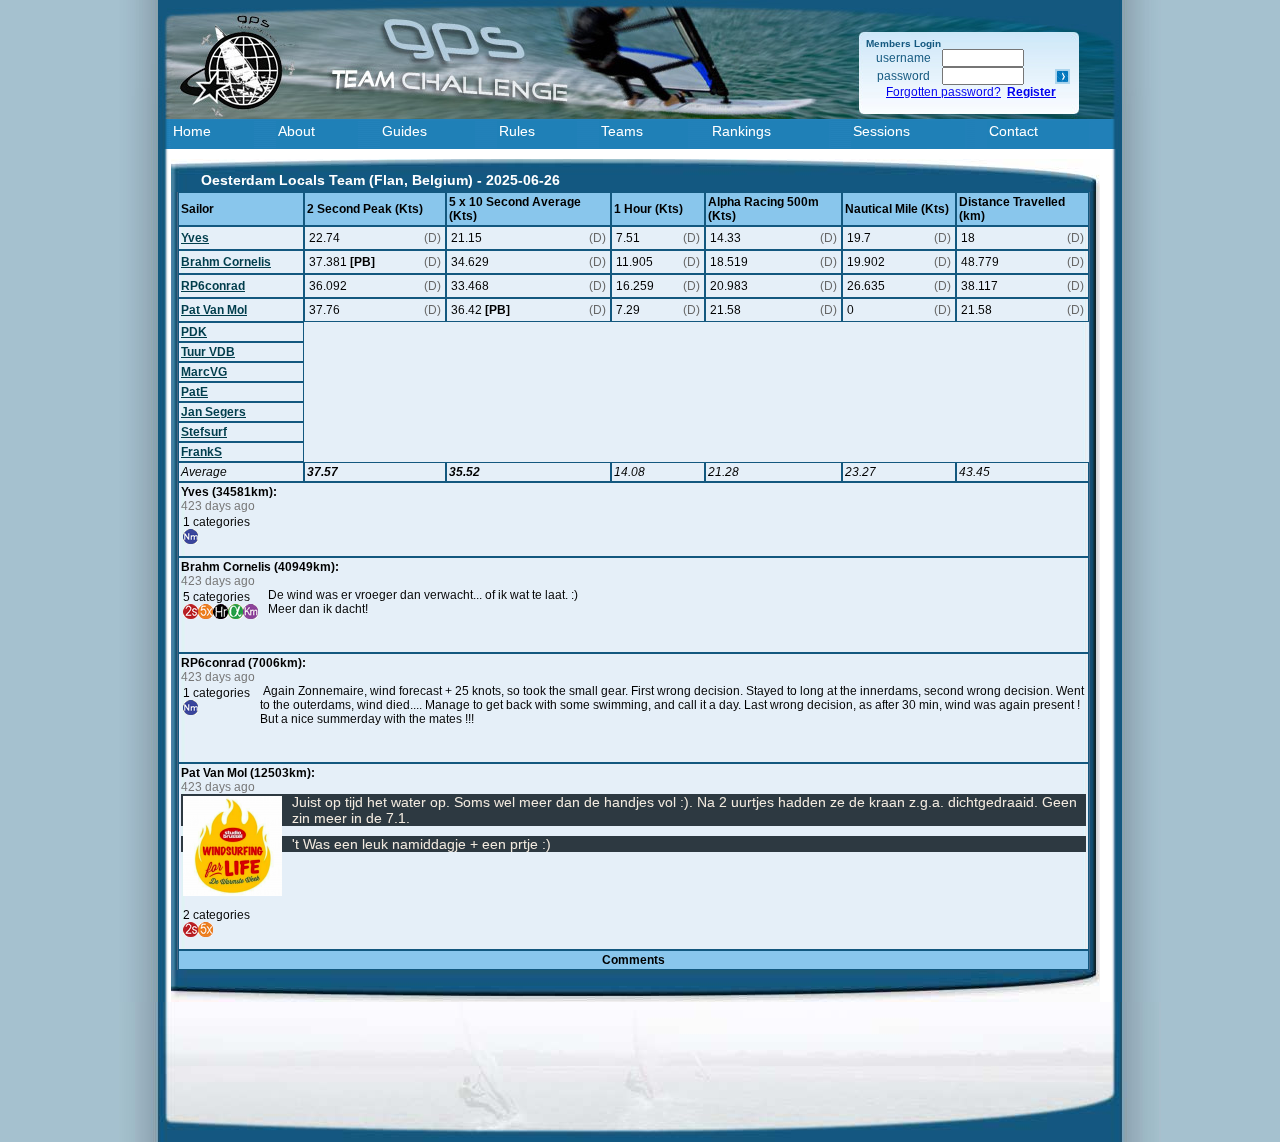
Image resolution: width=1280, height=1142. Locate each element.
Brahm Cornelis (226, 262)
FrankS (201, 452)
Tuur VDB (208, 352)
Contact (1013, 131)
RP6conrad (213, 286)
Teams (622, 131)
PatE (194, 392)
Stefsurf (204, 432)
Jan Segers (213, 412)
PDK (194, 332)
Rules (517, 131)
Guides (404, 131)
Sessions (881, 131)
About (296, 131)
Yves (195, 238)
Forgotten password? (943, 92)
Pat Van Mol (214, 310)
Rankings (741, 131)
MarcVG (204, 372)
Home (192, 131)
